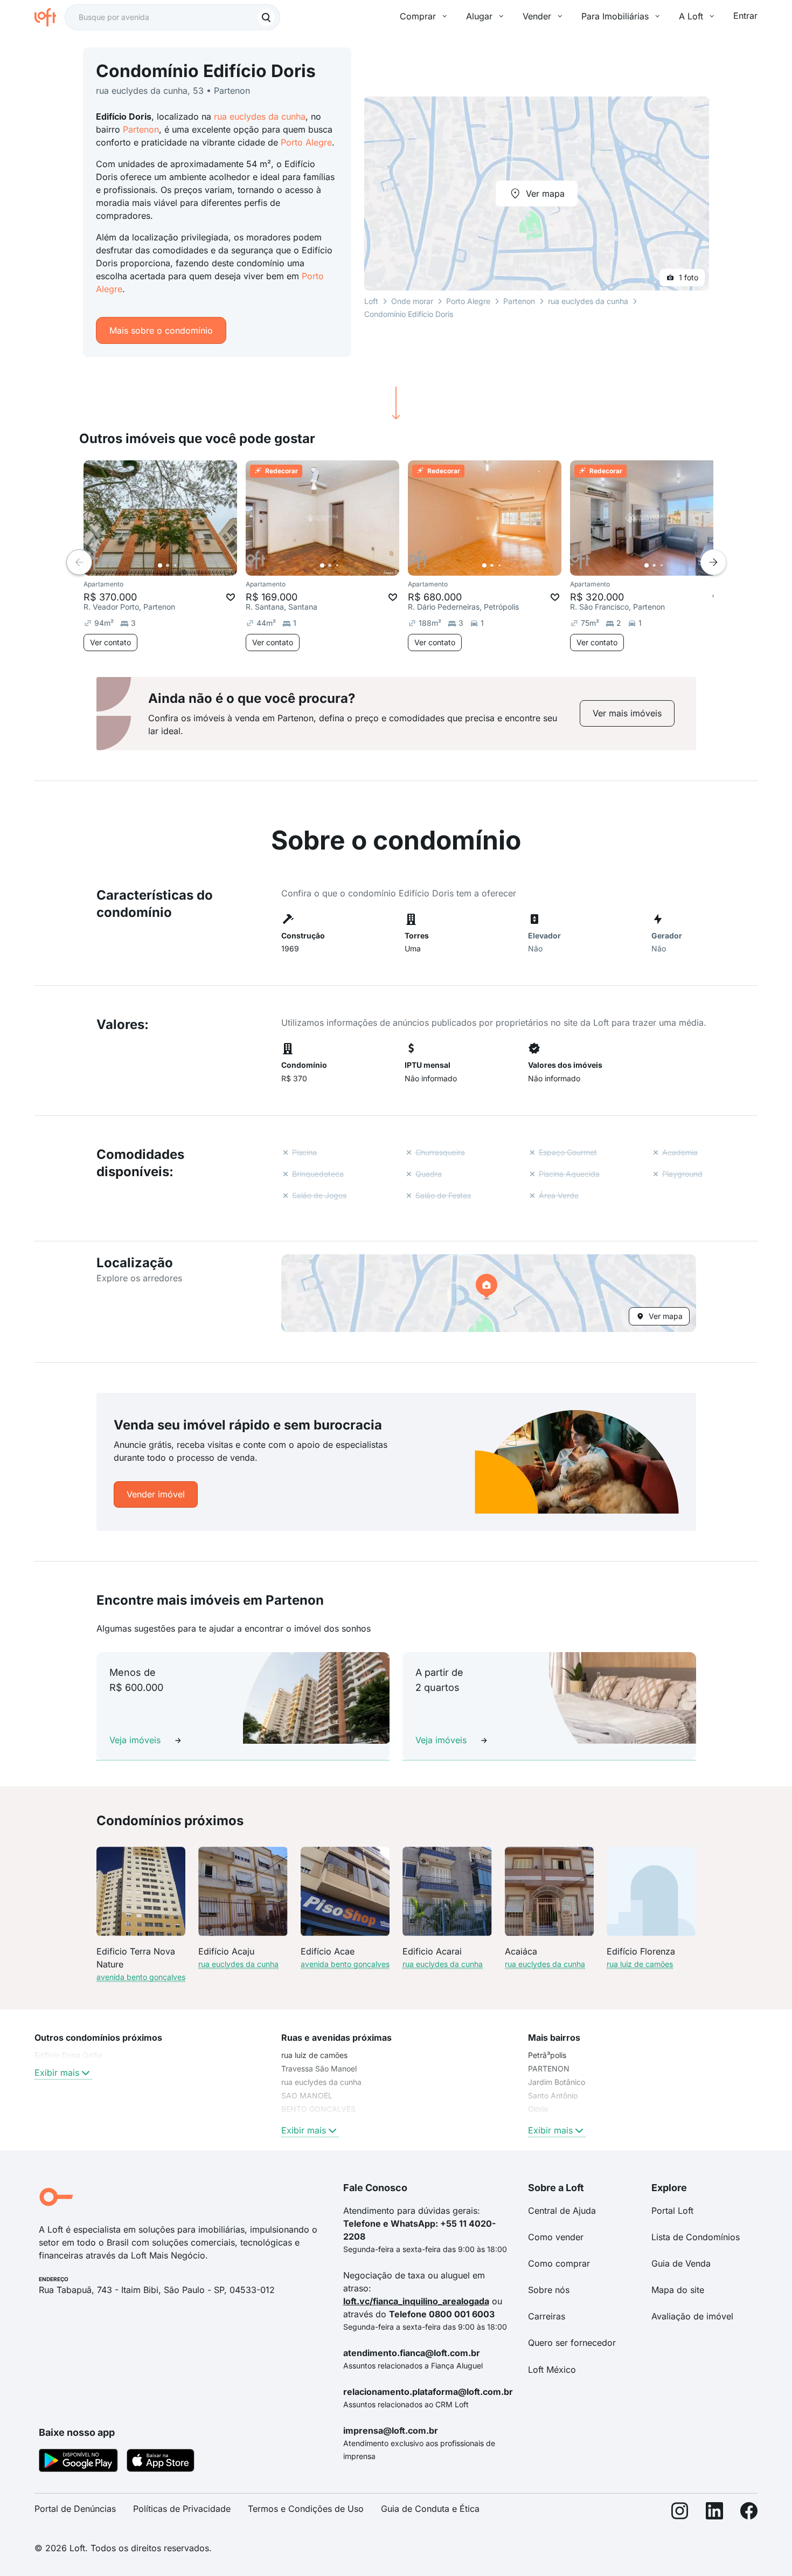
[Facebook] (749, 2513)
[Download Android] (78, 2462)
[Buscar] (266, 17)
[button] (489, 1293)
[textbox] (172, 17)
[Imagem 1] (160, 565)
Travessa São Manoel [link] (319, 2069)
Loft (371, 301)
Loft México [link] (552, 2370)
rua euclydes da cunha (260, 116)
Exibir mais (57, 2073)
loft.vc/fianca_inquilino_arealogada (416, 2301)
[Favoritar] (231, 597)
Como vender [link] (556, 2237)
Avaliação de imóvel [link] (692, 2316)
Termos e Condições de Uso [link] (306, 2509)
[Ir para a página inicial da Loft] (50, 17)
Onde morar (412, 301)
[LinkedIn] (714, 2513)
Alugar (479, 16)
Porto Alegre (306, 142)
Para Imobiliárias (615, 16)
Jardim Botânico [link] (557, 2082)
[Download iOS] (161, 2462)
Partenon (141, 129)
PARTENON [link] (549, 2069)
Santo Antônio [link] (553, 2095)
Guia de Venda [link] (681, 2263)
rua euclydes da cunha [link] (321, 2082)
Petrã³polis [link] (547, 2055)
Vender (537, 16)
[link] (627, 713)
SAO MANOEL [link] (307, 2095)
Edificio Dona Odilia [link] (68, 2055)
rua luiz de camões (640, 1964)
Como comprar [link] (559, 2263)
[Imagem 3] (175, 565)
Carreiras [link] (547, 2316)
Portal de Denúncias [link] (75, 2509)
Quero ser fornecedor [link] (572, 2343)
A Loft (691, 16)
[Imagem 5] (190, 565)
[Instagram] (680, 2513)
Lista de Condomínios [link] (696, 2237)
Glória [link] (538, 2109)
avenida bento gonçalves (141, 1977)
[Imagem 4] (183, 565)
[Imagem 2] (168, 565)
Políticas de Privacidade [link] (182, 2509)
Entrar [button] (745, 16)
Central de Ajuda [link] (562, 2211)
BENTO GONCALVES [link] (318, 2109)
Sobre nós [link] (549, 2290)
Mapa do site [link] (678, 2290)
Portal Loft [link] (672, 2211)
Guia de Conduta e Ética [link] (430, 2509)
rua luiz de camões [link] (314, 2055)
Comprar (418, 16)
